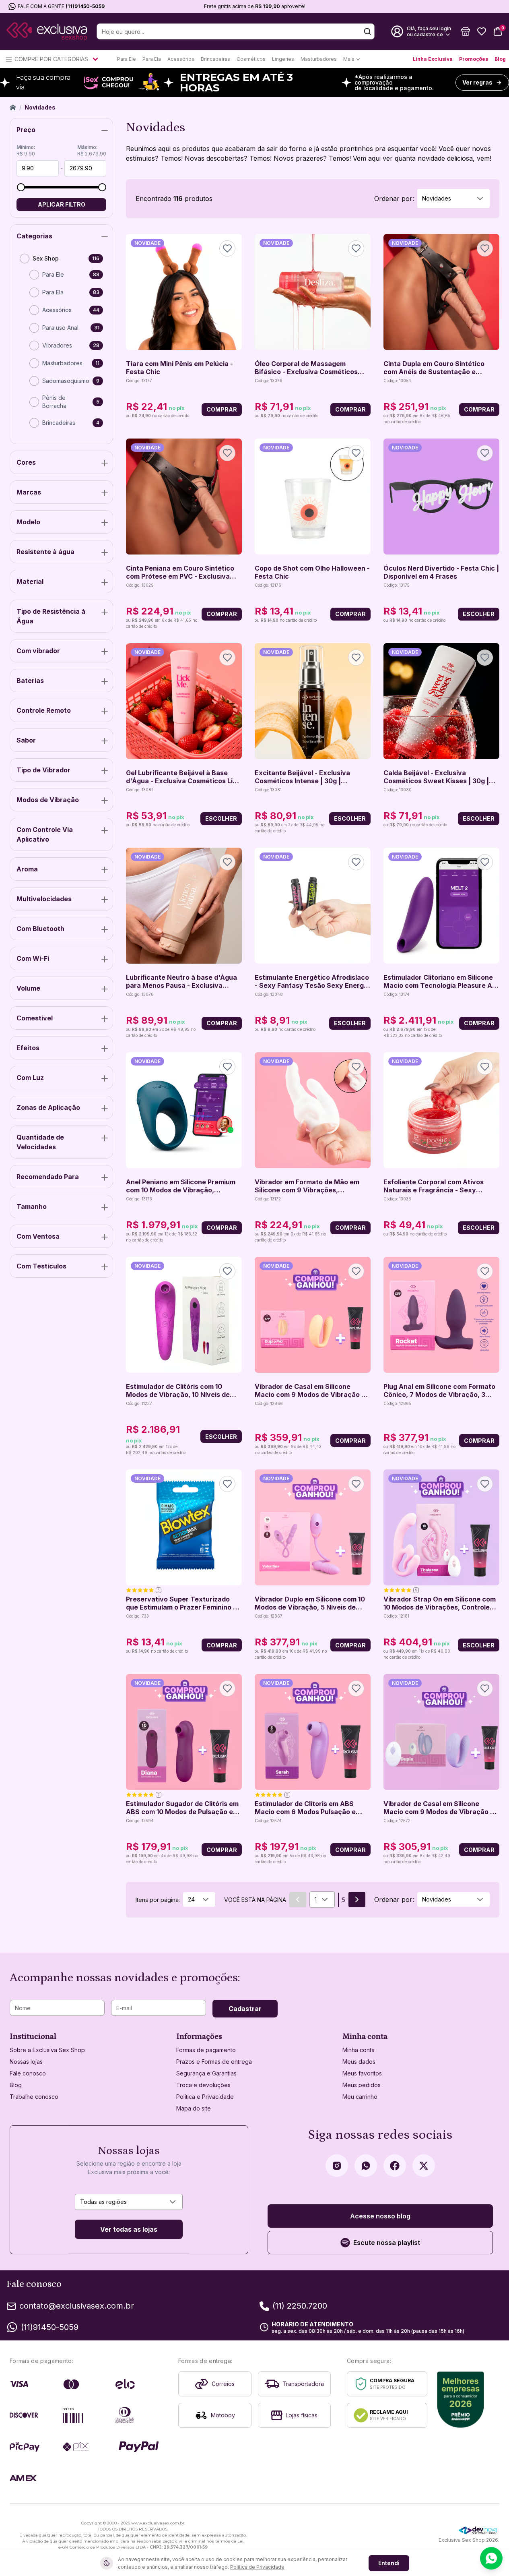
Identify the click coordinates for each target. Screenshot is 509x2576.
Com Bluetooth (40, 929)
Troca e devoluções (203, 2085)
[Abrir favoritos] (482, 31)
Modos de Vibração (48, 800)
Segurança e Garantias (206, 2073)
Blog (500, 59)
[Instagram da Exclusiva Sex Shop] (337, 2166)
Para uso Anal (60, 328)
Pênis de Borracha (54, 402)
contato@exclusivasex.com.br (77, 2306)
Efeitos (28, 1048)
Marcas (29, 492)
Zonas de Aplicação (48, 1107)
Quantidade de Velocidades (40, 1142)
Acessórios (181, 59)
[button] (466, 31)
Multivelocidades (44, 899)
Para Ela (152, 59)
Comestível (35, 1018)
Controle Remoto (44, 710)
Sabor (26, 740)
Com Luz (30, 1078)
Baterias (30, 681)
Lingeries (283, 59)
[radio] (25, 259)
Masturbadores (319, 59)
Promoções (474, 59)
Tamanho (32, 1206)
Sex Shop (46, 258)
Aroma (27, 869)
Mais (349, 59)
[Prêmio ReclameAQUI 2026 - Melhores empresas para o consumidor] (461, 2400)
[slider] (21, 187)
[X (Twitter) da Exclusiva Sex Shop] (424, 2166)
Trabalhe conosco (34, 2097)
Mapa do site (194, 2108)
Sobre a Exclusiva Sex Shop (47, 2050)
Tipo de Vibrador (43, 770)
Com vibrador (38, 651)
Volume (28, 988)
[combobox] (453, 199)
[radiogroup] (61, 344)
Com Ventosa (38, 1236)
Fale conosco (28, 2073)
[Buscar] (367, 31)
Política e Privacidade (205, 2097)
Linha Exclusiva (433, 59)
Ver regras (477, 82)
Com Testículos (41, 1266)
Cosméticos (251, 59)
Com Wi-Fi (33, 958)
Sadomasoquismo (66, 381)
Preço (26, 130)
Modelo (28, 522)
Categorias (34, 236)
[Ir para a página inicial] (47, 32)
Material (30, 581)
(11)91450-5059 (85, 6)
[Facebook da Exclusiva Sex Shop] (395, 2166)
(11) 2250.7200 (300, 2306)
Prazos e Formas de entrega (214, 2062)
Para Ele (127, 59)
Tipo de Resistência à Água (51, 616)
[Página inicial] (13, 108)
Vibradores (57, 345)
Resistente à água (45, 552)
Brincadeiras (215, 59)
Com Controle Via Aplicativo (45, 834)
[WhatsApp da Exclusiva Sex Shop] (366, 2166)
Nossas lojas (26, 2062)
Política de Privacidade (257, 2567)
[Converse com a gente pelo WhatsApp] (491, 2558)
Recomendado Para (48, 1177)
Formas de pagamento (206, 2050)
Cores (26, 462)
